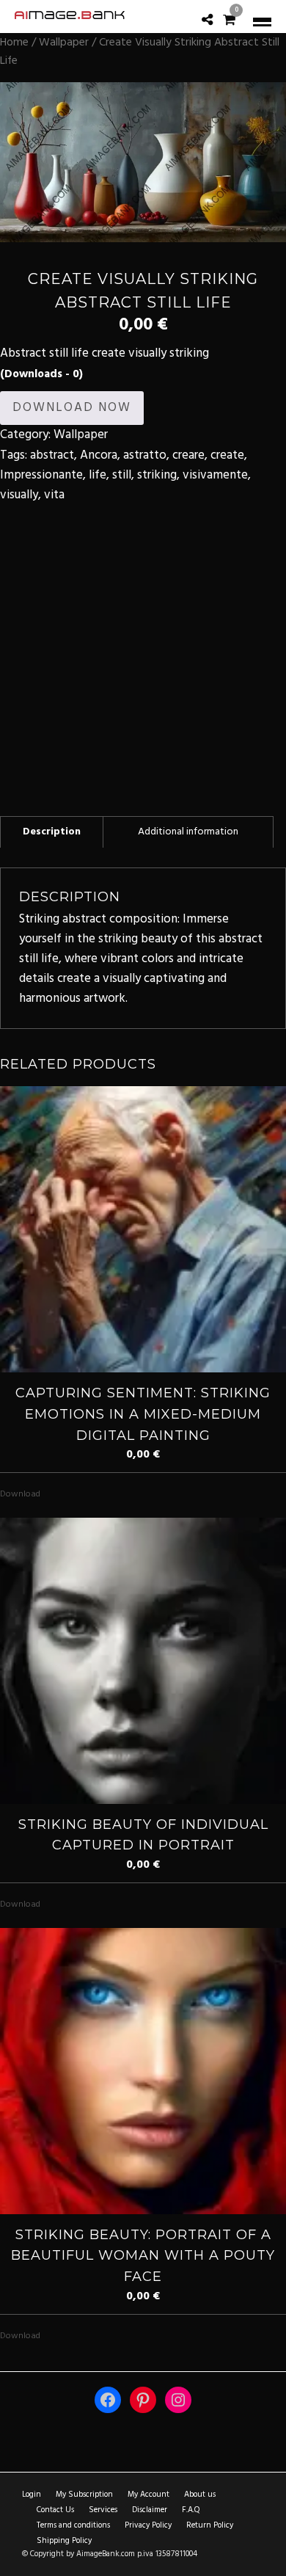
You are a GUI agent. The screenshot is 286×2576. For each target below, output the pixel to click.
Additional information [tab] (188, 832)
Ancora (99, 455)
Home (14, 43)
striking (157, 475)
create (227, 455)
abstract (52, 455)
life (98, 475)
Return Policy (210, 2525)
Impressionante (41, 475)
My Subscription (84, 2495)
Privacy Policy (148, 2525)
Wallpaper (64, 43)
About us (200, 2495)
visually (19, 495)
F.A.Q (191, 2510)
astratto (145, 455)
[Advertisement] (143, 648)
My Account (148, 2495)
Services (103, 2510)
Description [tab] (52, 832)
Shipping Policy (64, 2541)
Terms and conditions (73, 2525)
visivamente (215, 475)
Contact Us (55, 2510)
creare (188, 455)
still (122, 475)
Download (20, 1494)
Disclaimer (150, 2510)
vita (54, 495)
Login (32, 2495)
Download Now (72, 408)
